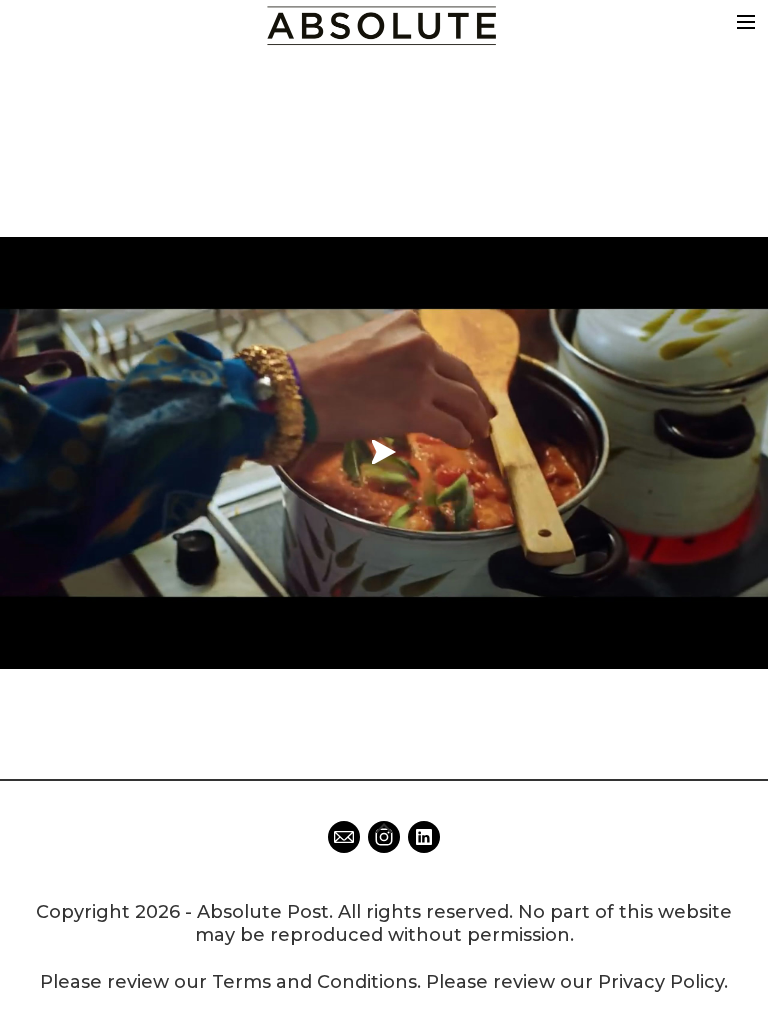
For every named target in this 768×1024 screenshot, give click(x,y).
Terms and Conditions (314, 982)
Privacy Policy (661, 982)
